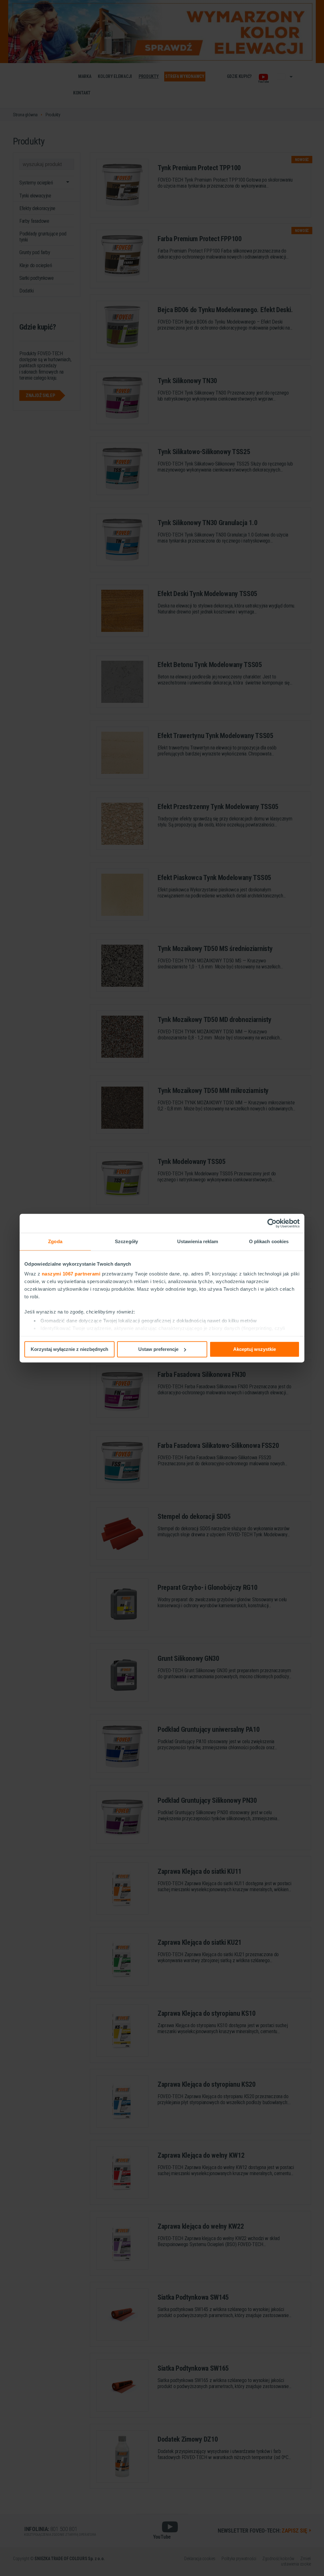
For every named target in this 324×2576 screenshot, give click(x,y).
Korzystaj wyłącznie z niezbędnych (69, 1349)
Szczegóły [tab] (126, 1241)
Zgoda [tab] (55, 1241)
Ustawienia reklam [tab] (198, 1241)
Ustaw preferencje (158, 1349)
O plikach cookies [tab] (269, 1241)
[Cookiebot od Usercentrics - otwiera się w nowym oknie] (272, 1223)
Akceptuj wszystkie (255, 1349)
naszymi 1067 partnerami (71, 1274)
